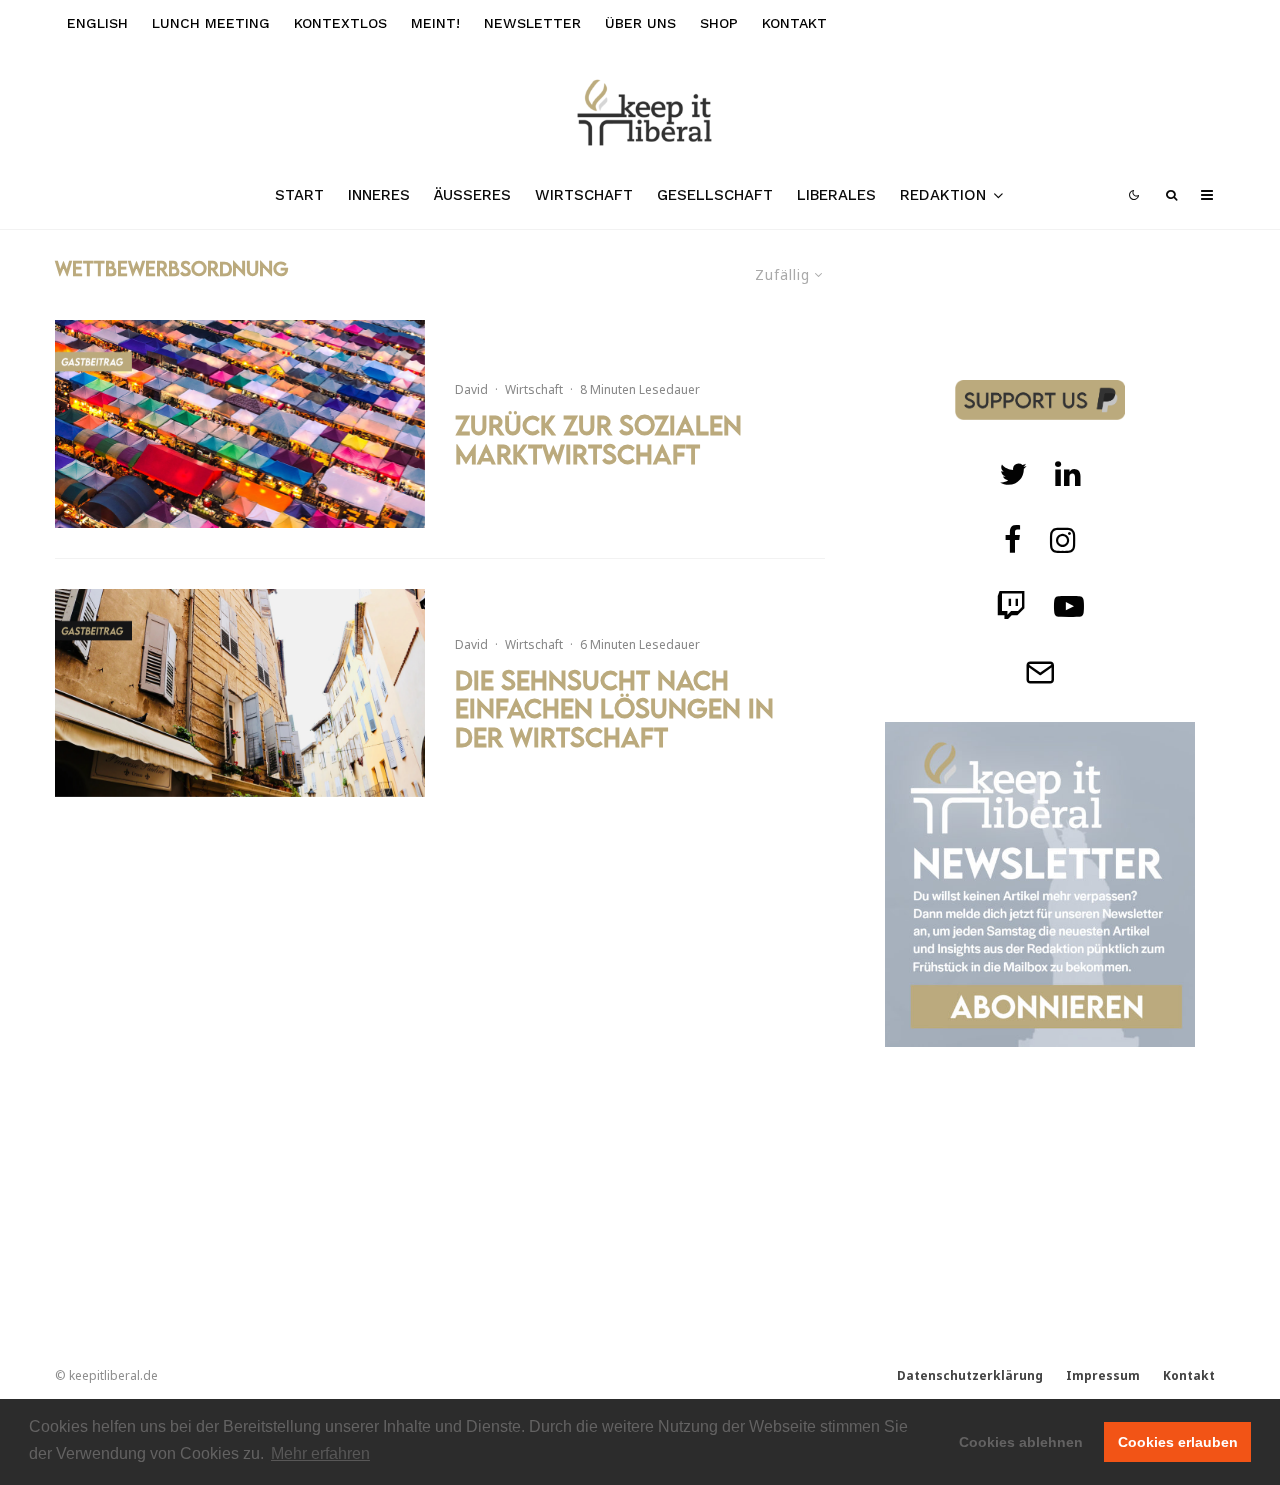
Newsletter (532, 23)
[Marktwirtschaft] (240, 424)
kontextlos (340, 23)
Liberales (836, 195)
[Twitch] (1068, 474)
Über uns (640, 23)
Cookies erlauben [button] (1178, 1442)
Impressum (1103, 1375)
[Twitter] (1013, 474)
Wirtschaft (584, 195)
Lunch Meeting (211, 23)
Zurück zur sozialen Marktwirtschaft (598, 440)
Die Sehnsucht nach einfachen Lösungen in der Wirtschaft (614, 709)
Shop (719, 23)
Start (299, 195)
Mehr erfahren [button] (320, 1453)
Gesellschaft (715, 195)
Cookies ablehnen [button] (1021, 1442)
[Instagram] (1063, 540)
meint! (435, 23)
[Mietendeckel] (240, 693)
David (471, 389)
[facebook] (1013, 540)
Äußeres (472, 195)
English (97, 23)
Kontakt (794, 23)
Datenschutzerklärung (970, 1375)
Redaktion (943, 195)
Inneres (379, 195)
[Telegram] (1040, 672)
